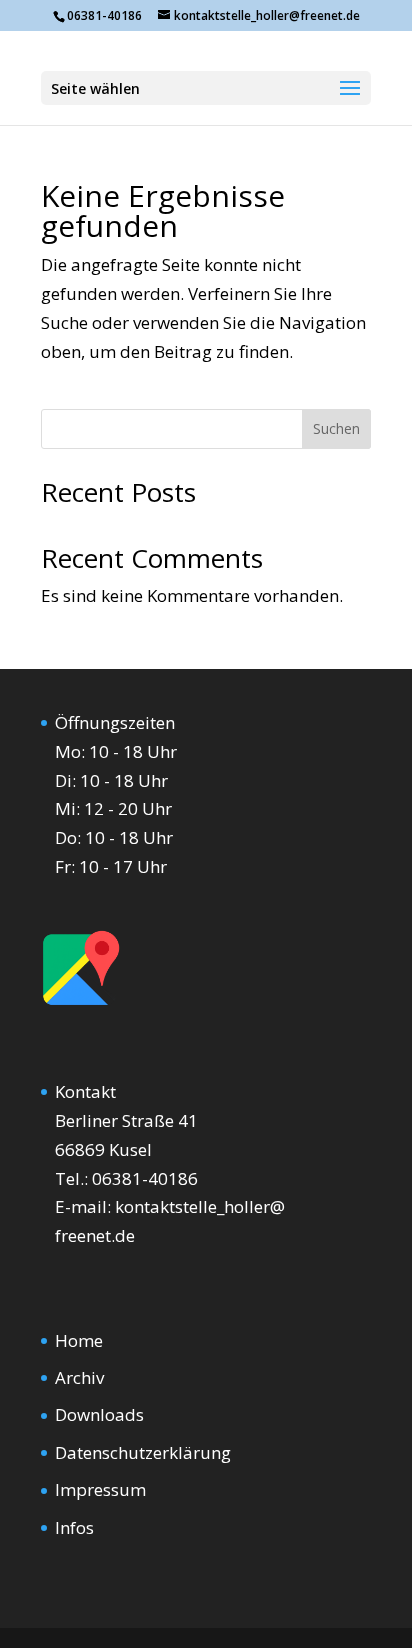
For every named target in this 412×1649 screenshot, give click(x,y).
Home (79, 1340)
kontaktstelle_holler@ (200, 1206)
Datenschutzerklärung (143, 1452)
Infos (74, 1527)
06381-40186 (145, 1178)
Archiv (79, 1377)
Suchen (336, 428)
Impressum (100, 1489)
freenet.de (95, 1235)
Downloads (99, 1414)
